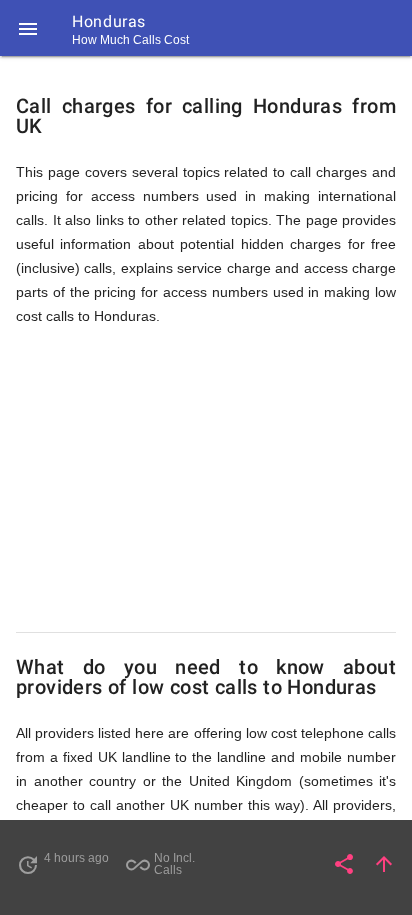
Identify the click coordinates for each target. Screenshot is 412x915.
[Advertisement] (206, 480)
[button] (28, 28)
